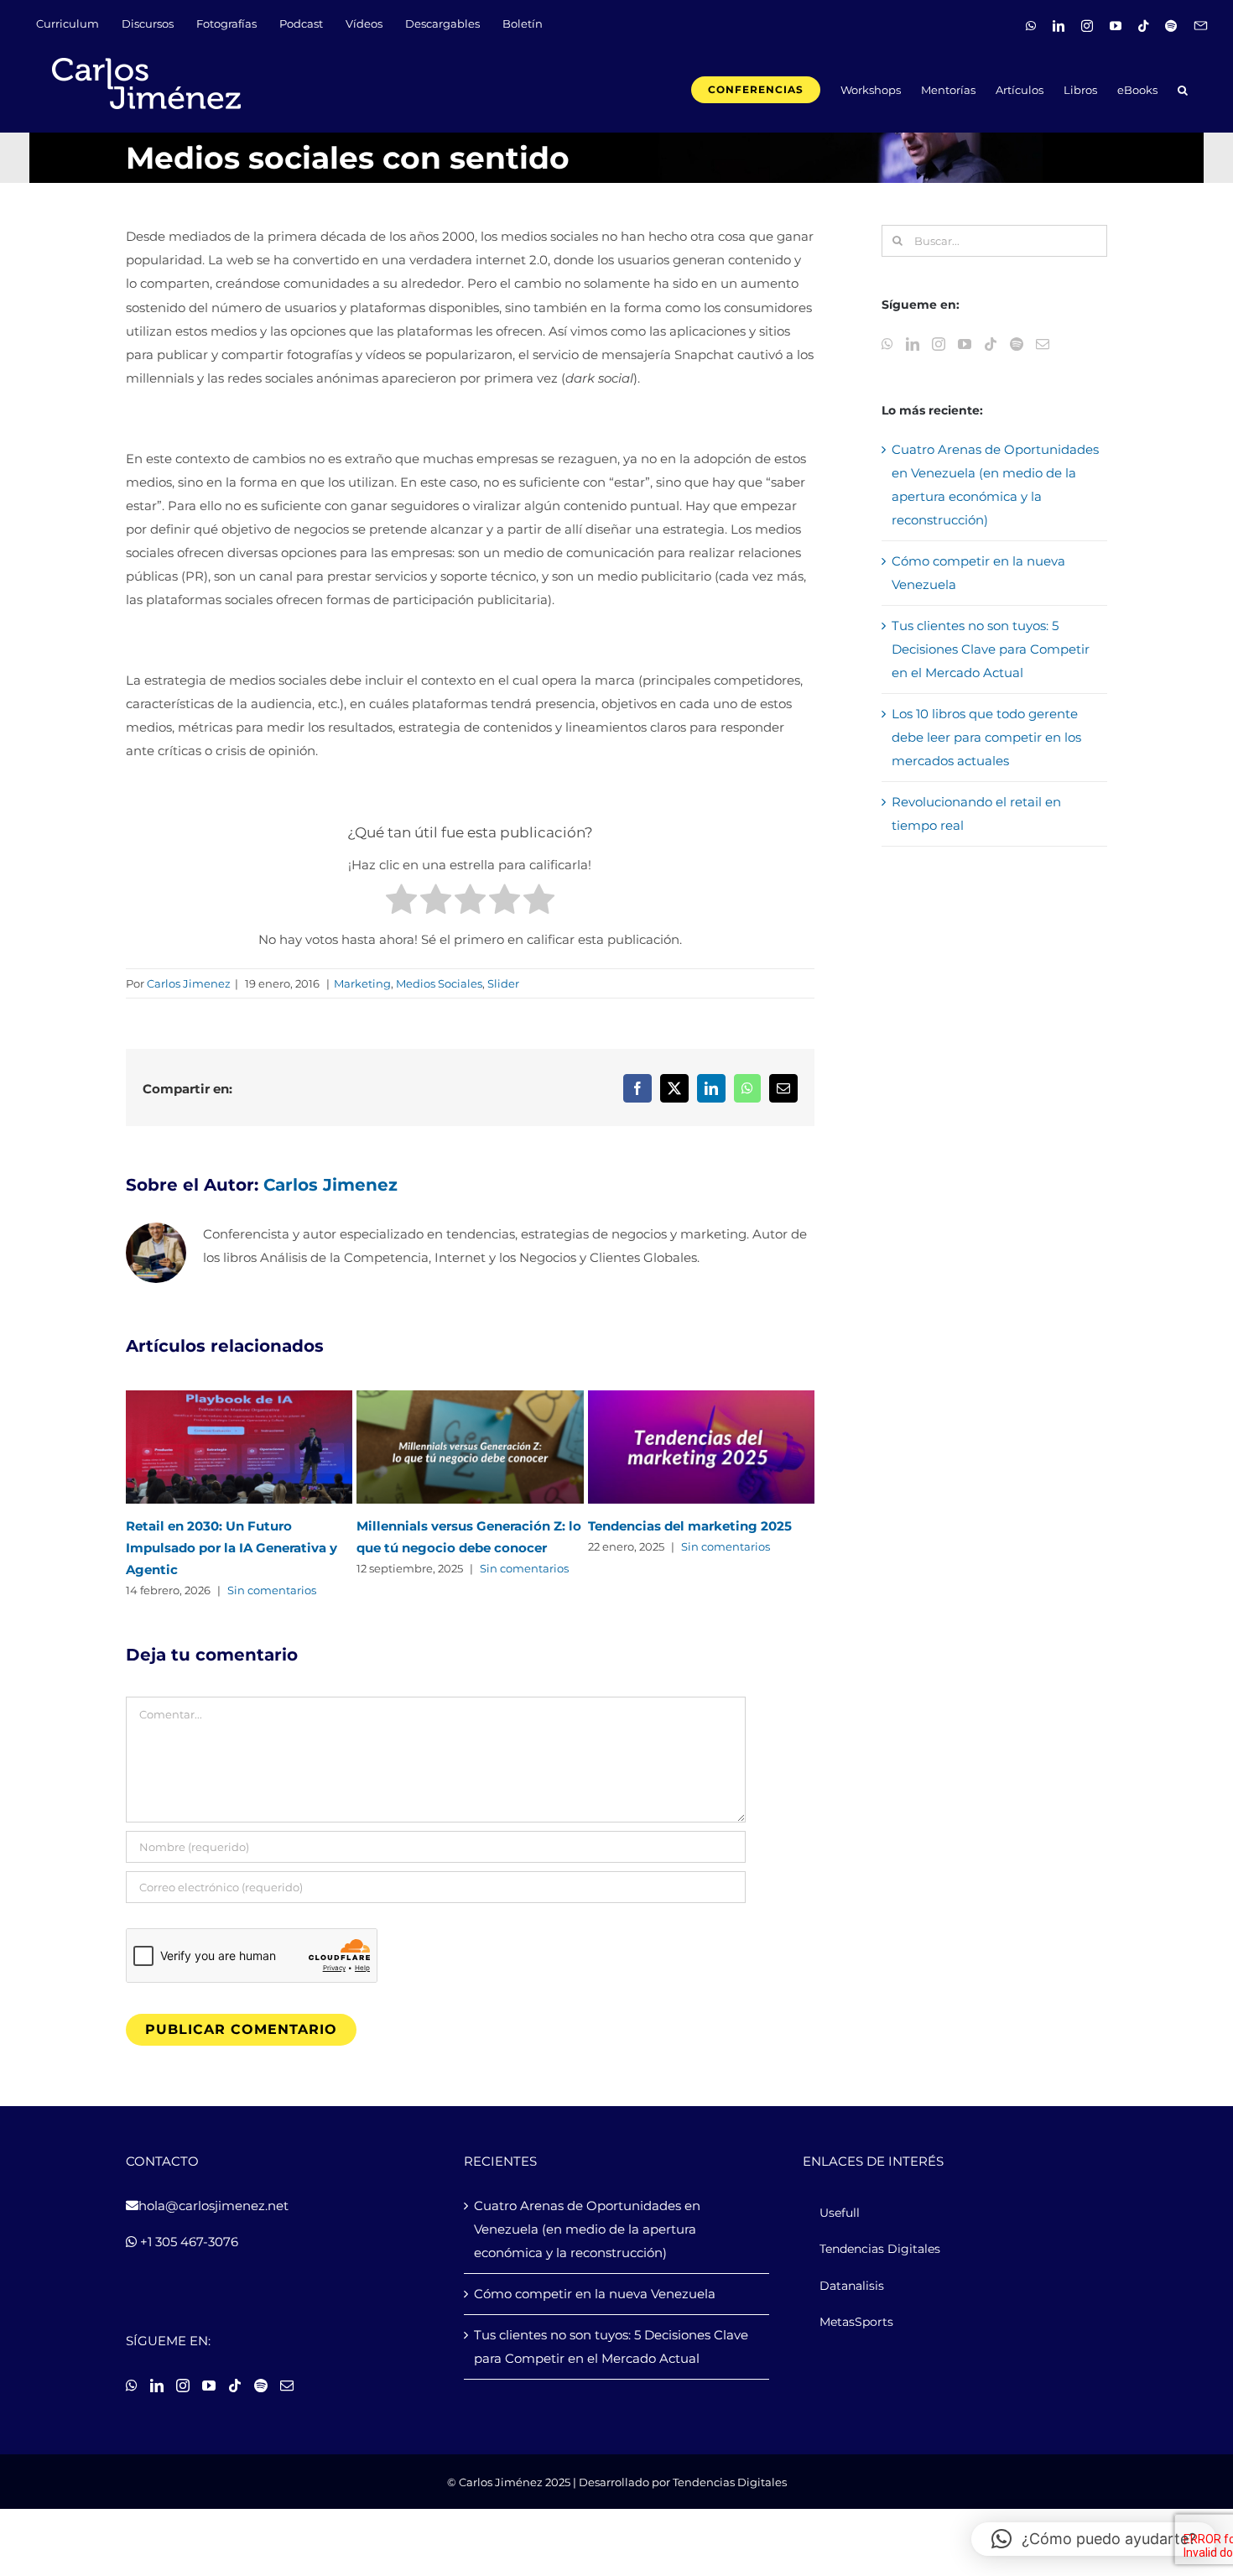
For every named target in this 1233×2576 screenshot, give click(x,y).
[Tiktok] (991, 344)
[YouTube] (965, 344)
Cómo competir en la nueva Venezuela (595, 2294)
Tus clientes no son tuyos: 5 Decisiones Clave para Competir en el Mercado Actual (991, 649)
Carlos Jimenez (189, 983)
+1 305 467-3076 (187, 2242)
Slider (503, 983)
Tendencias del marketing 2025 (690, 1526)
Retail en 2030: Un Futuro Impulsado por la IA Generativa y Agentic (232, 1548)
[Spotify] (1017, 344)
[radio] (401, 903)
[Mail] (1043, 344)
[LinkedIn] (913, 344)
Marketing (362, 983)
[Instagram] (939, 344)
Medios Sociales (439, 983)
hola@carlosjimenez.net (213, 2206)
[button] (1183, 89)
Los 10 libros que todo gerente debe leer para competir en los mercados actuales (986, 737)
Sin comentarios (272, 1590)
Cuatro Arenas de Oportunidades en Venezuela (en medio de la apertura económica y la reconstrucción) (587, 2229)
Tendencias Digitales (730, 2482)
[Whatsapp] (887, 344)
